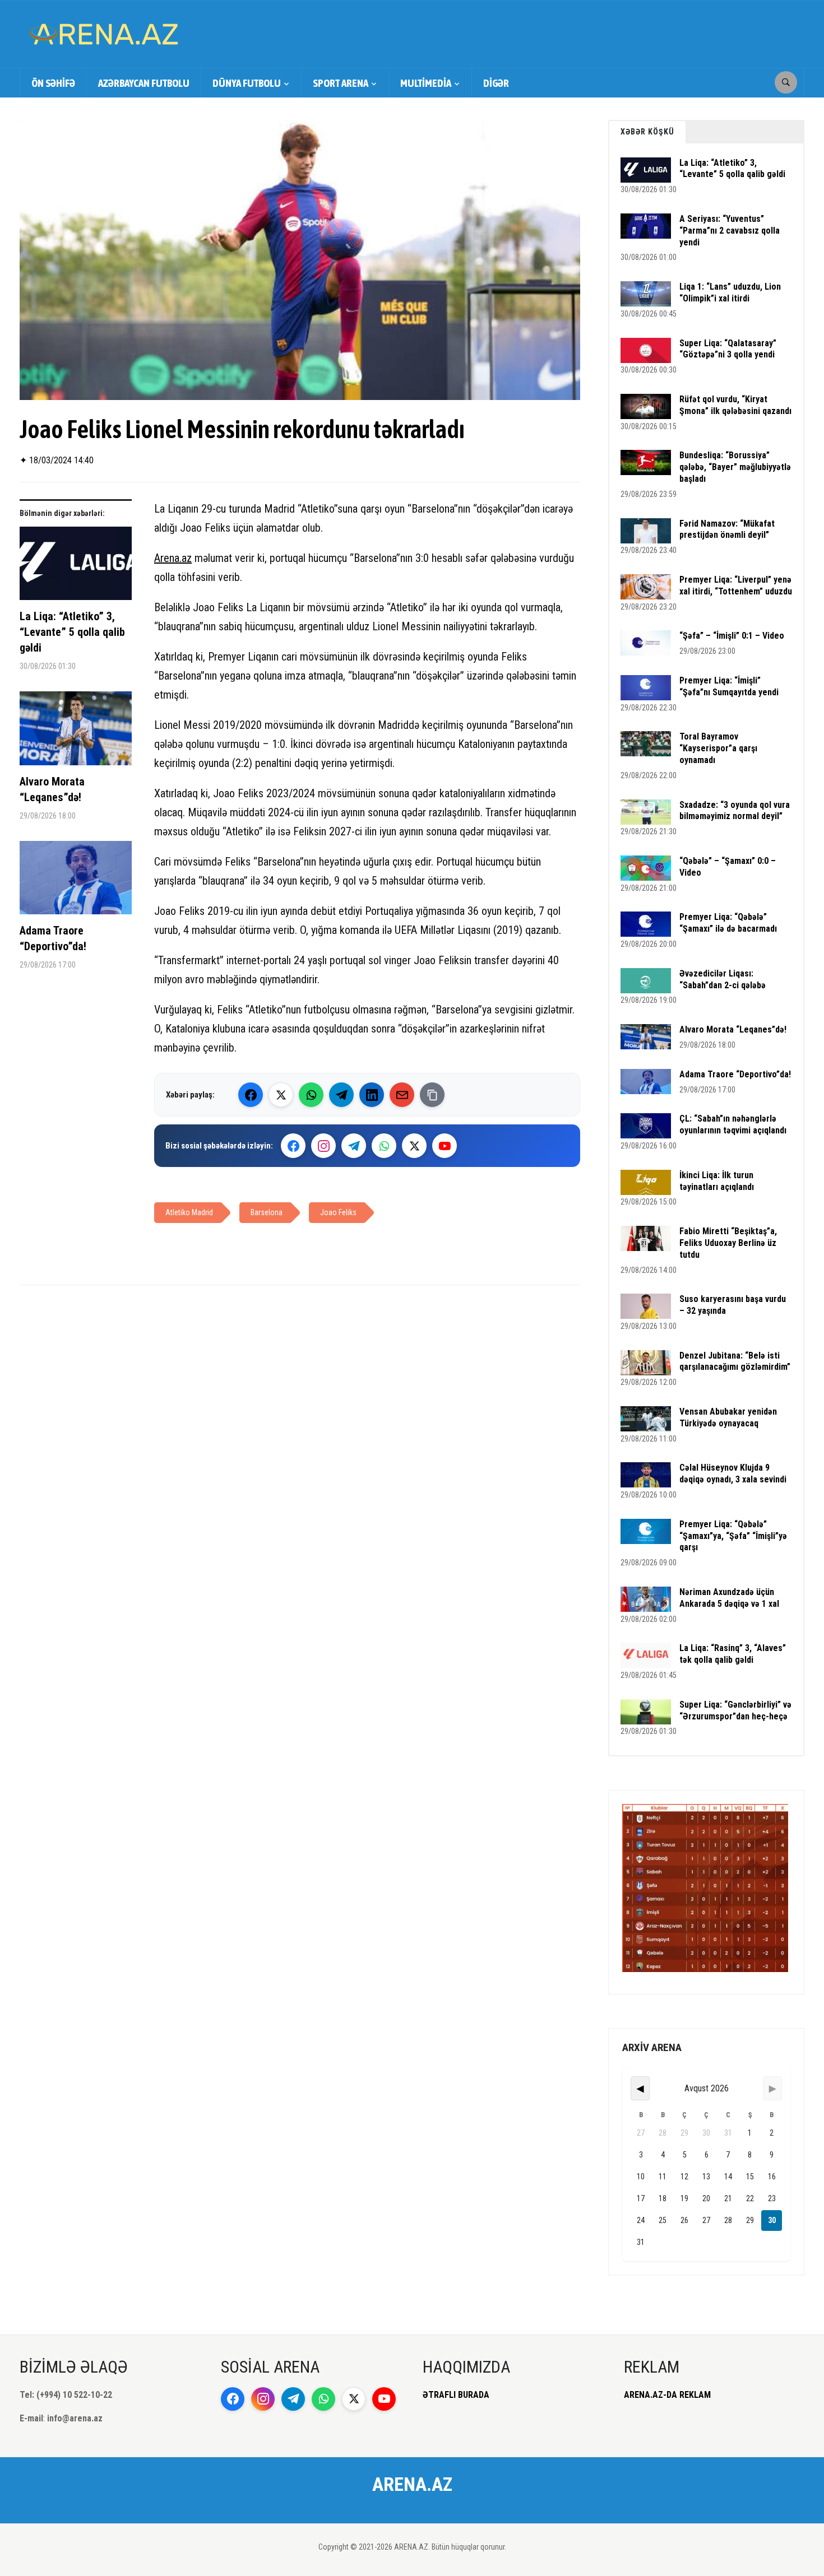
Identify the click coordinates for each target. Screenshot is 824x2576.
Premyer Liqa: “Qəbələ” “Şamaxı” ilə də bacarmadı (728, 923)
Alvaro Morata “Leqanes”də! (52, 789)
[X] (414, 1146)
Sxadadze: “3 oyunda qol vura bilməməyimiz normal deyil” (735, 811)
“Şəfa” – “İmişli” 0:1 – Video (732, 636)
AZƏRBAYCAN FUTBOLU (144, 83)
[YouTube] (445, 1146)
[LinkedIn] (372, 1095)
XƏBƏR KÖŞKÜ (647, 132)
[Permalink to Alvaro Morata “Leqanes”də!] (76, 733)
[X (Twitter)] (281, 1095)
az (187, 558)
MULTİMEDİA (426, 83)
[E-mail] (402, 1095)
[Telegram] (341, 1095)
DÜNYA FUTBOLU (247, 83)
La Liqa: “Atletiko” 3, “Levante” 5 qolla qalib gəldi (72, 632)
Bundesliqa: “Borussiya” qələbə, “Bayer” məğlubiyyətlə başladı (735, 467)
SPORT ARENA (341, 83)
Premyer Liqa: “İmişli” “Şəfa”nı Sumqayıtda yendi (729, 686)
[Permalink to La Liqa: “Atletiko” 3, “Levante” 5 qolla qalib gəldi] (76, 568)
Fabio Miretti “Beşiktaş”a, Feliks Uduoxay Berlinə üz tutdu (728, 1243)
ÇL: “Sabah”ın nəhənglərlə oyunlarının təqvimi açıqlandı (733, 1124)
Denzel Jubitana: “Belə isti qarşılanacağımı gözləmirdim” (735, 1361)
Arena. (168, 558)
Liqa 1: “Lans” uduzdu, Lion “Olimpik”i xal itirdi (730, 292)
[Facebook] (251, 1095)
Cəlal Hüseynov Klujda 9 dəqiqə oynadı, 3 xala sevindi (733, 1473)
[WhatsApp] (311, 1095)
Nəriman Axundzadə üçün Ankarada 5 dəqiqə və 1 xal (729, 1598)
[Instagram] (323, 1146)
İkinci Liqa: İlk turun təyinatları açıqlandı (717, 1181)
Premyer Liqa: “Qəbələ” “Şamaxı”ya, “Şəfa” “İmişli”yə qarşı (733, 1536)
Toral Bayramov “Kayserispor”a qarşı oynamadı (718, 748)
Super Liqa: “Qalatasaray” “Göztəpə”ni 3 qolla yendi (728, 349)
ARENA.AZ (412, 2484)
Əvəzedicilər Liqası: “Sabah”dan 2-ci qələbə (723, 979)
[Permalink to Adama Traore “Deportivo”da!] (76, 882)
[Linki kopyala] (432, 1095)
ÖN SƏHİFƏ (53, 83)
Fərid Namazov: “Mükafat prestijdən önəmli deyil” (727, 529)
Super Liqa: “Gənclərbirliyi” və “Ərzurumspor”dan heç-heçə (735, 1710)
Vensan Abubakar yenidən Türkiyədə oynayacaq (728, 1417)
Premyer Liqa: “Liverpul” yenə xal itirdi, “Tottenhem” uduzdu (736, 585)
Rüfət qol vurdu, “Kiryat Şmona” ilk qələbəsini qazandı (735, 405)
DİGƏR (496, 83)
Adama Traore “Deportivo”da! (53, 938)
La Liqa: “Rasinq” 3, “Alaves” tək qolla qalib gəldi (733, 1654)
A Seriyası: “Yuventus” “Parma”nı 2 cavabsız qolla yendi (730, 231)
